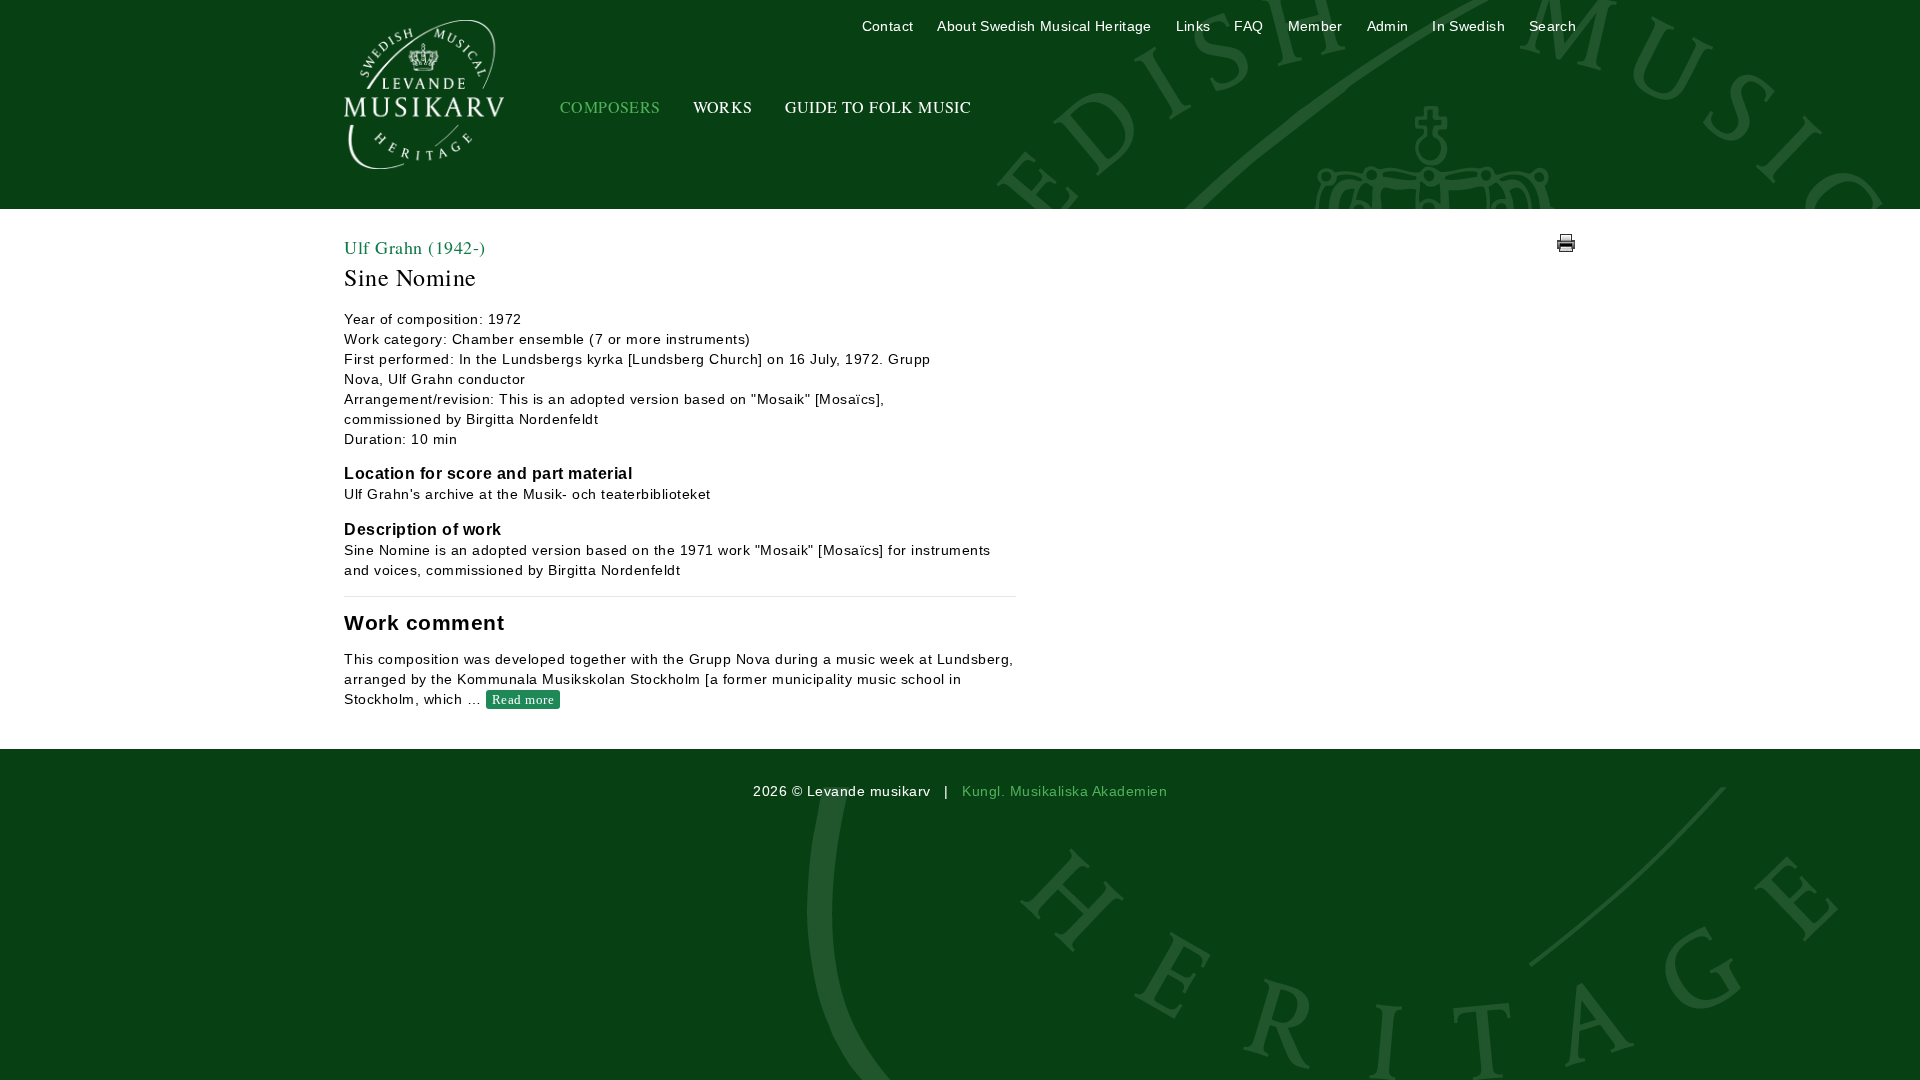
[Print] (1566, 243)
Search (1552, 26)
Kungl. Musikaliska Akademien (1064, 791)
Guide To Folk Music (878, 106)
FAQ (1248, 26)
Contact (887, 26)
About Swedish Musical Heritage (1044, 26)
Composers (610, 106)
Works (723, 106)
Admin (1388, 26)
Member (1315, 26)
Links (1193, 26)
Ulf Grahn (415, 247)
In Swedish (1468, 26)
